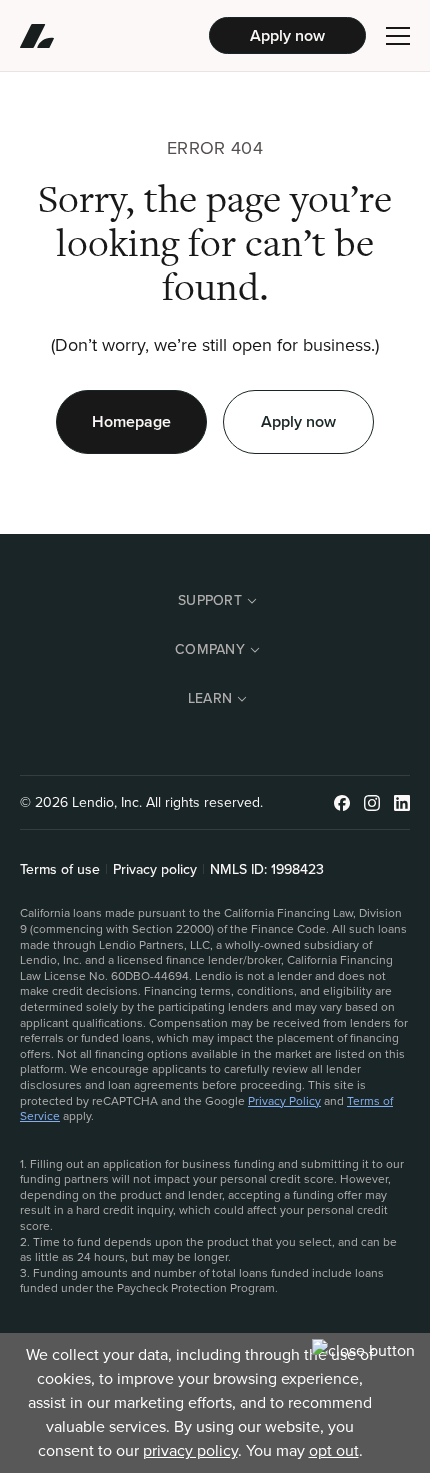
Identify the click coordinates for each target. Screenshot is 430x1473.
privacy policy (190, 1450)
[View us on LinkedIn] (402, 803)
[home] (114, 36)
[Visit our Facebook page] (342, 803)
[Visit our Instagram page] (372, 803)
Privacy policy (155, 870)
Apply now (287, 35)
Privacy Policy (284, 1101)
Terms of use (60, 870)
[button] (398, 36)
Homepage (131, 421)
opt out (334, 1450)
